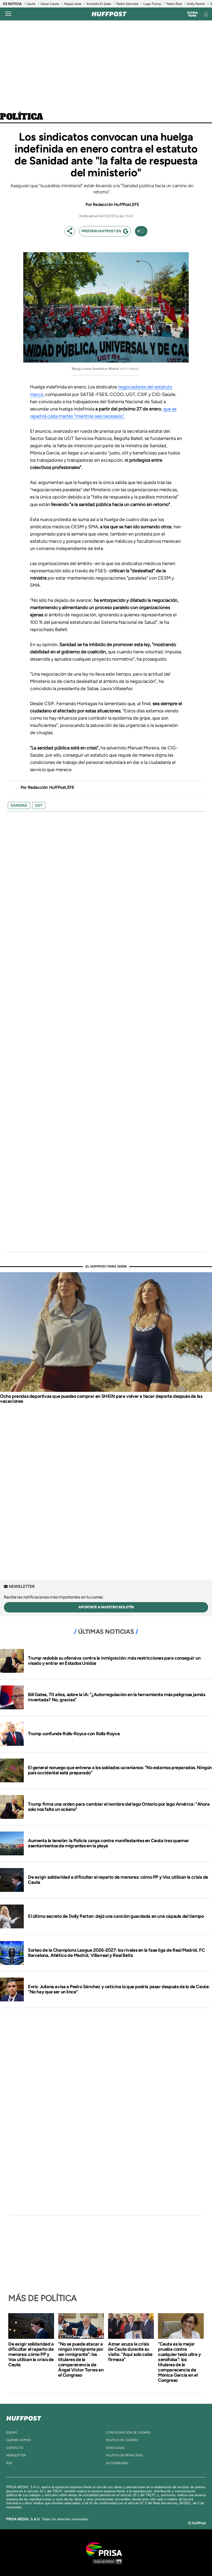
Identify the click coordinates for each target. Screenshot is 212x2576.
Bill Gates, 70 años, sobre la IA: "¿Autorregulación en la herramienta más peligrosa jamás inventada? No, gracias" (116, 1697)
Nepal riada (73, 4)
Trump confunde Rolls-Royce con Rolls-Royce (74, 1734)
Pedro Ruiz (174, 4)
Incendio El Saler (99, 4)
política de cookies (122, 2440)
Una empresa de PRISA (106, 2549)
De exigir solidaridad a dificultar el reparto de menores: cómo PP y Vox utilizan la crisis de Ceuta (118, 1880)
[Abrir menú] (8, 14)
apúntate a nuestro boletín (106, 1607)
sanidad (19, 805)
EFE (136, 204)
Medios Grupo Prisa (106, 2561)
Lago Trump (152, 4)
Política (22, 117)
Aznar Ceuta (50, 4)
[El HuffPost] (109, 14)
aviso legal (115, 2448)
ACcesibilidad (117, 2463)
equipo (12, 2433)
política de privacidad (124, 2455)
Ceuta (31, 4)
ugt (39, 805)
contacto (15, 2448)
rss (9, 2463)
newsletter (16, 2455)
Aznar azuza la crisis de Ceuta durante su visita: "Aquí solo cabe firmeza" (130, 2352)
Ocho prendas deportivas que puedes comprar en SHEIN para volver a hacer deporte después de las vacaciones (101, 1399)
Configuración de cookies (128, 2433)
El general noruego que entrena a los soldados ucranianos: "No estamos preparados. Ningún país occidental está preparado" (120, 1770)
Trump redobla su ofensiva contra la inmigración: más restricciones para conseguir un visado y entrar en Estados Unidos (114, 1661)
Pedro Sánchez (127, 4)
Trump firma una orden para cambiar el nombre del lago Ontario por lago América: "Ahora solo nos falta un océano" (119, 1807)
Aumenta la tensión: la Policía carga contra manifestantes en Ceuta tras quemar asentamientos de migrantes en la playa (108, 1843)
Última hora (192, 14)
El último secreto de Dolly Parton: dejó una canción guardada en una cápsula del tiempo (116, 1916)
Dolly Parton (196, 4)
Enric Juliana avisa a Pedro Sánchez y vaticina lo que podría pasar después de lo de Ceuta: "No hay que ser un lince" (119, 1989)
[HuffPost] (24, 2417)
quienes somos (18, 2440)
